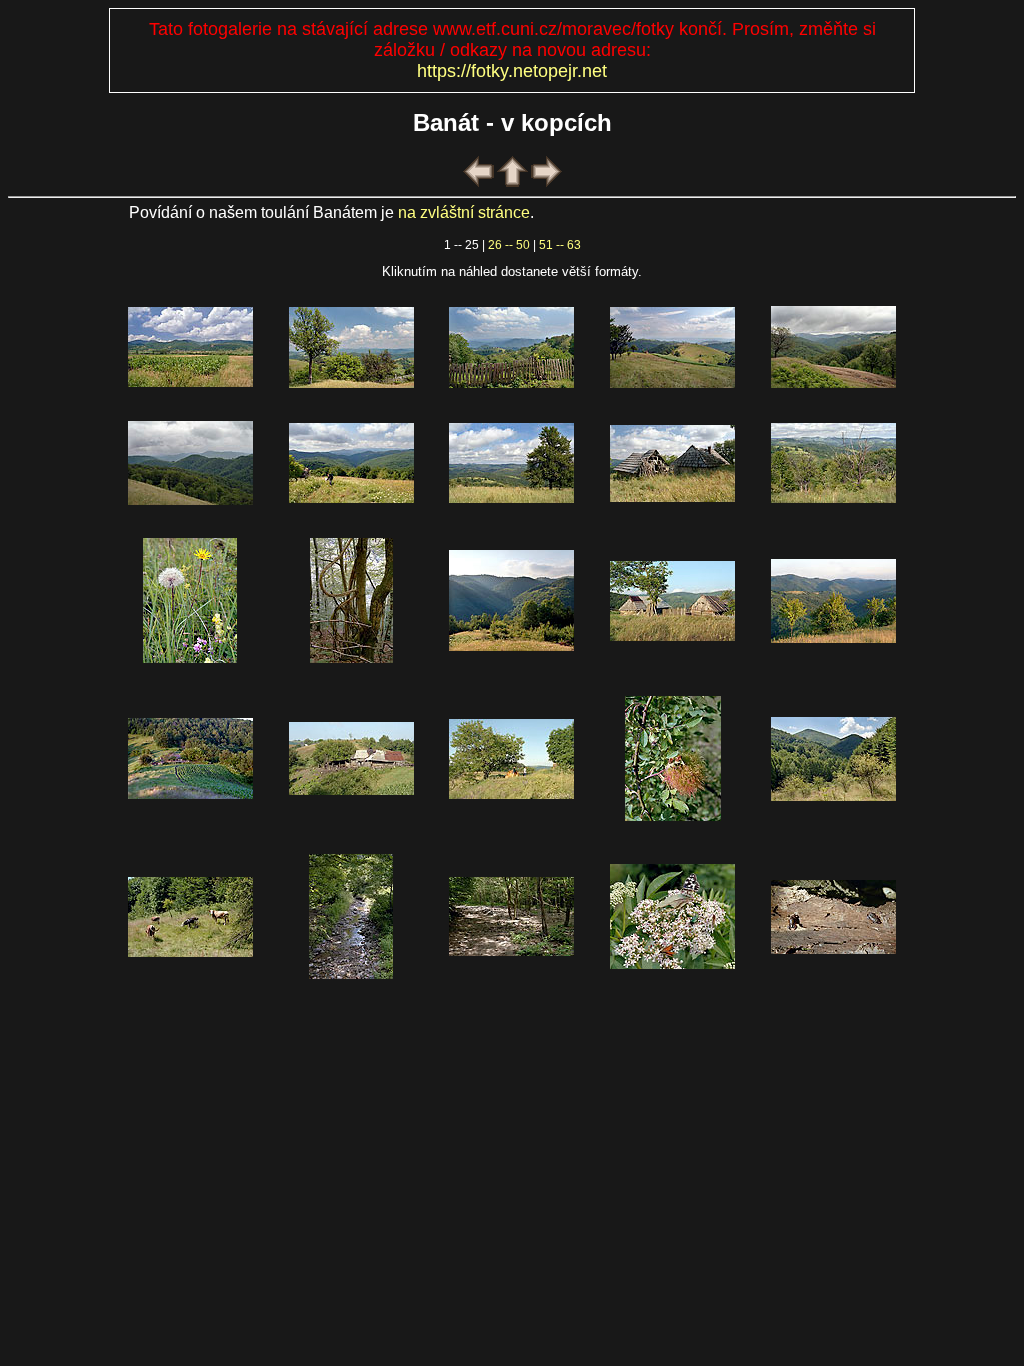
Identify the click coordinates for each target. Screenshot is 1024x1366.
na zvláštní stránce (464, 212)
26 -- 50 (509, 245)
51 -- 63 (560, 245)
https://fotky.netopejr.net (512, 71)
